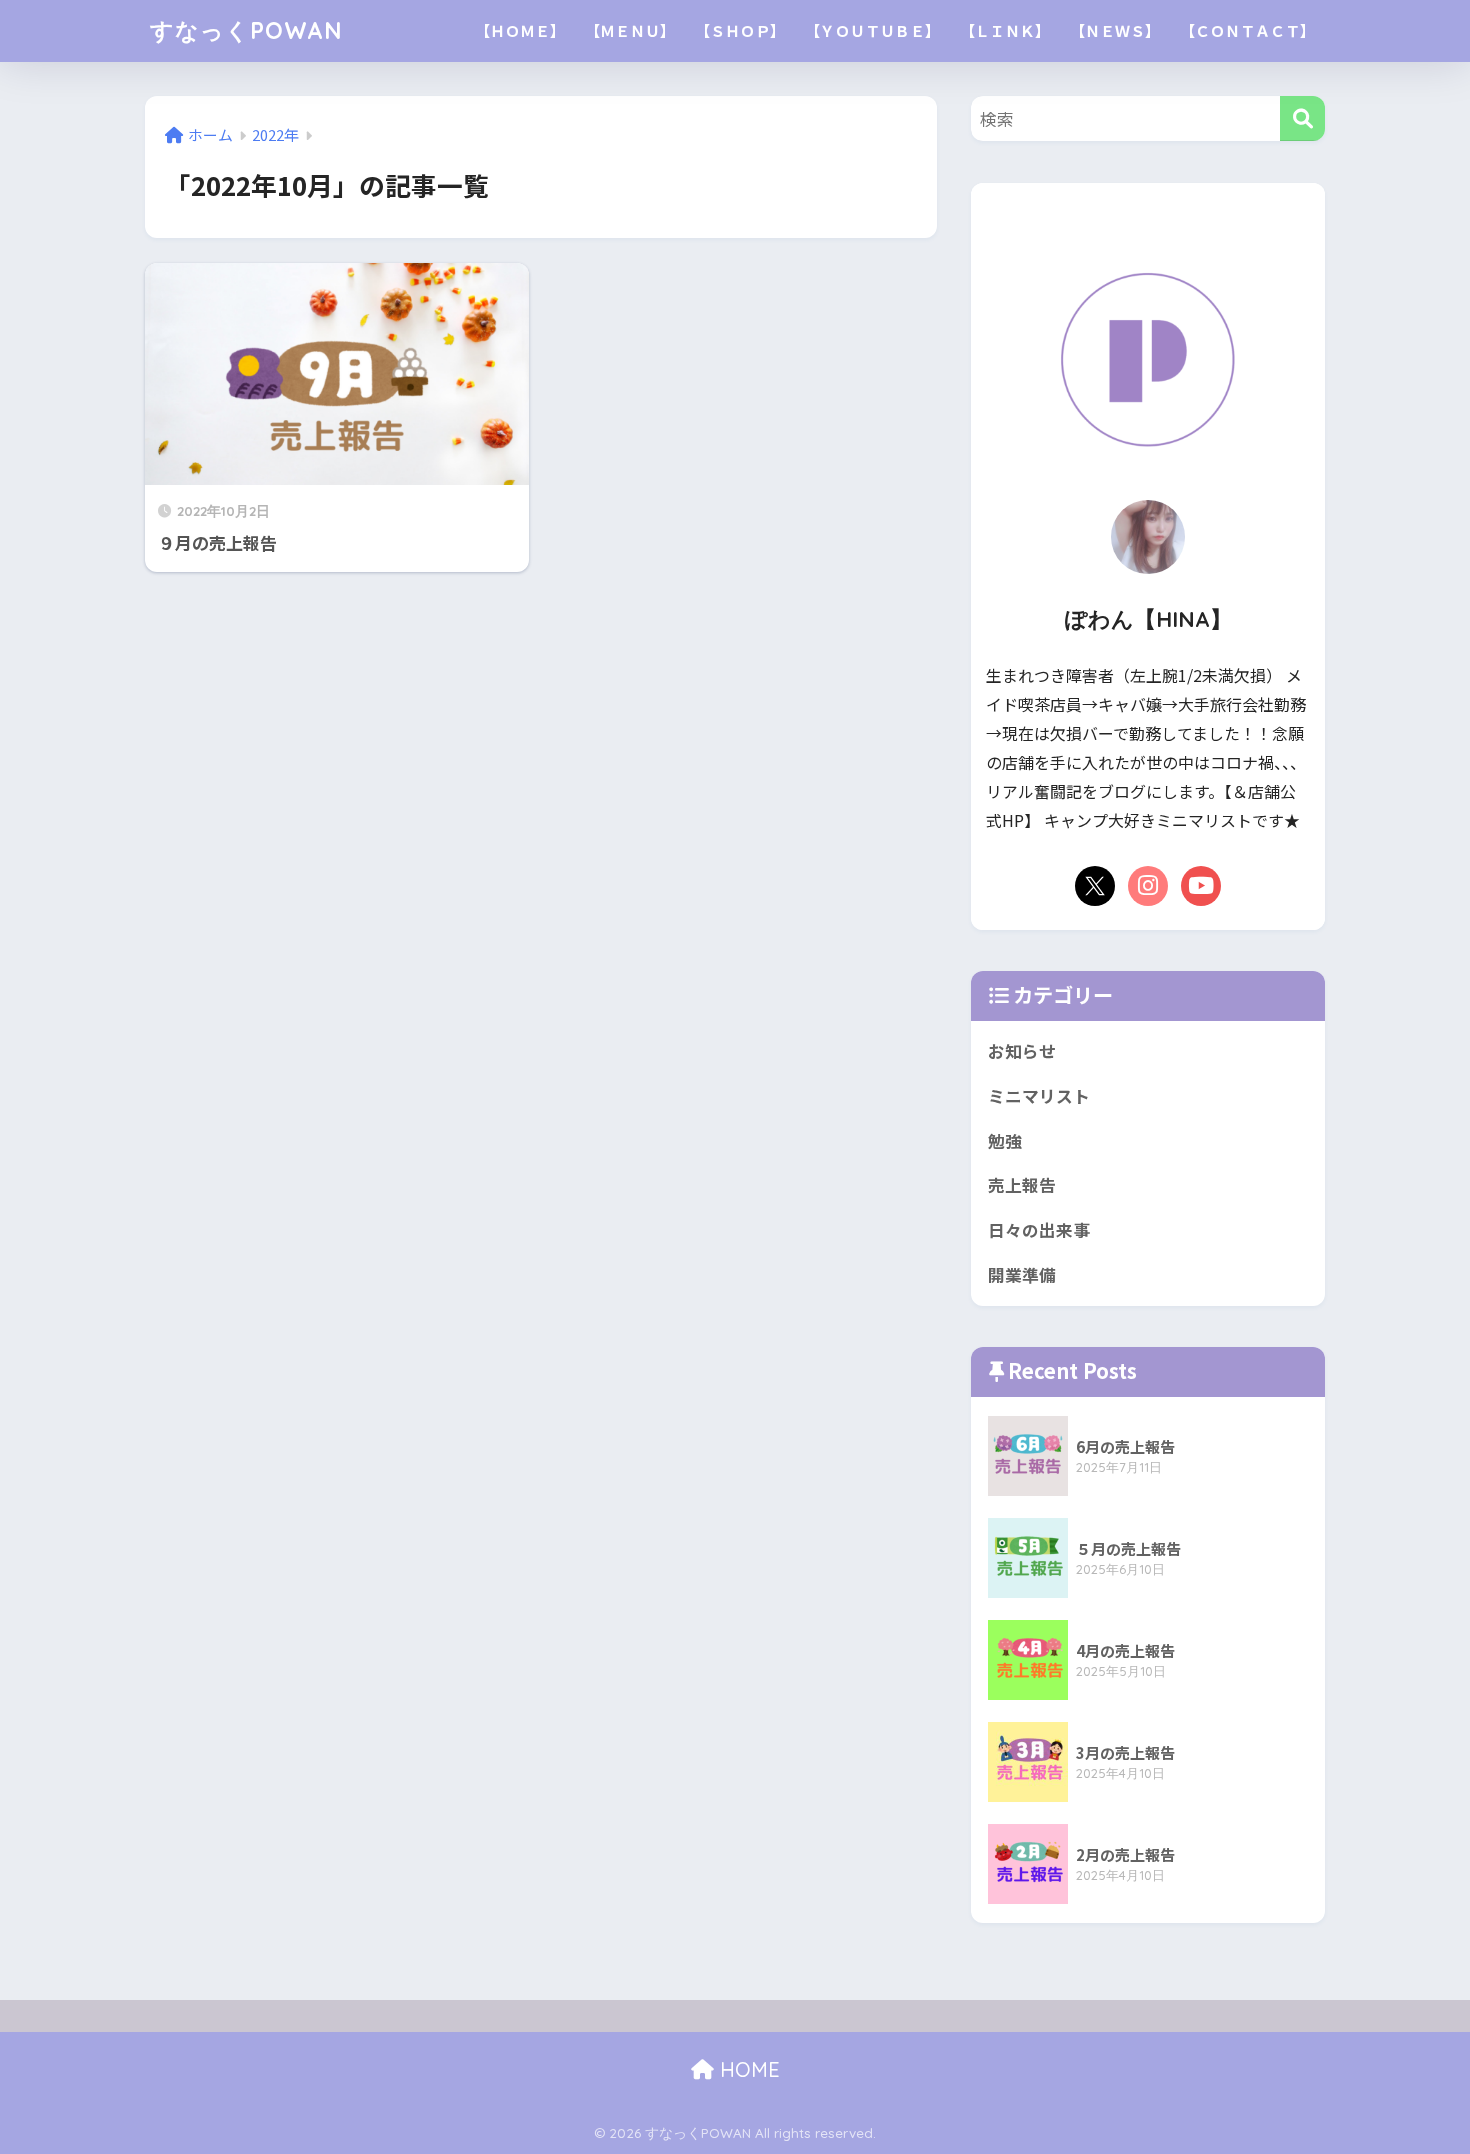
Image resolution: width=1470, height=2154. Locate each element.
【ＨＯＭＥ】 (520, 30)
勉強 (1005, 1141)
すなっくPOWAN (246, 30)
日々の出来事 (1039, 1230)
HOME (747, 2069)
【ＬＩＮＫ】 (1005, 30)
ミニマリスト (1039, 1096)
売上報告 (1022, 1185)
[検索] (1302, 118)
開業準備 (1022, 1275)
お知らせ (1022, 1051)
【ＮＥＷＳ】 (1115, 30)
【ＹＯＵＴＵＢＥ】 (872, 30)
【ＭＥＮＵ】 (630, 30)
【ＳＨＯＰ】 (740, 30)
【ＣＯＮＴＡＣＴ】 (1247, 30)
